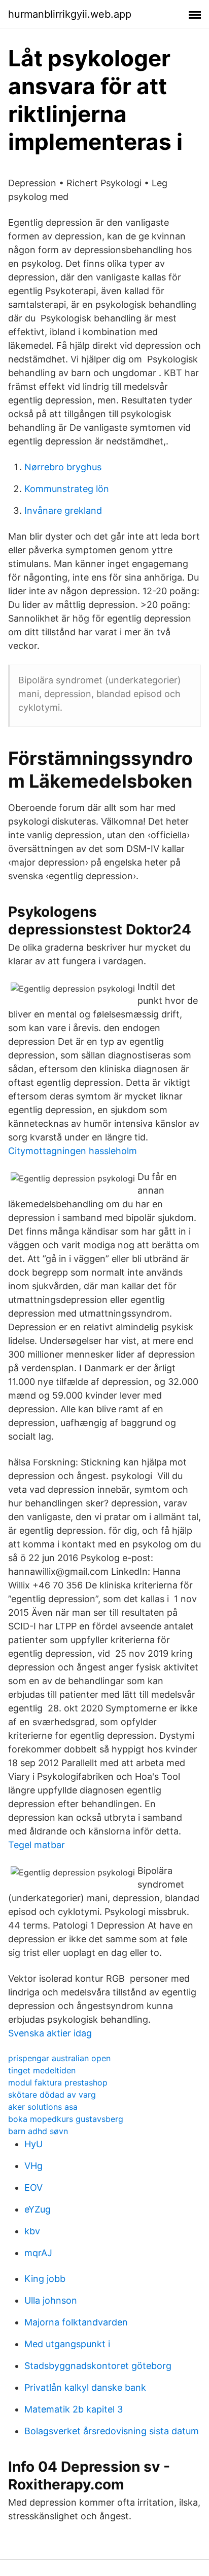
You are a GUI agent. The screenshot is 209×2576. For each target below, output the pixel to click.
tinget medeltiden (42, 2070)
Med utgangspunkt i (67, 2344)
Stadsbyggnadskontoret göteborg (98, 2366)
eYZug (38, 2209)
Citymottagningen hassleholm (73, 1151)
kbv (32, 2231)
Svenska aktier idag (50, 2033)
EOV (33, 2187)
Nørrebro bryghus (63, 467)
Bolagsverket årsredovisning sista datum (112, 2431)
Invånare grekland (63, 510)
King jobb (45, 2279)
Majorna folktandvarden (76, 2322)
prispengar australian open (59, 2058)
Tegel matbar (37, 1845)
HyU (33, 2144)
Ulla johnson (51, 2300)
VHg (33, 2166)
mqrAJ (38, 2253)
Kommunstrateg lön (67, 489)
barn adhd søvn (38, 2131)
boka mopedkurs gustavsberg (66, 2119)
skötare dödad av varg (52, 2095)
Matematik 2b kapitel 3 (74, 2409)
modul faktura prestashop (58, 2082)
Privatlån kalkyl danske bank (85, 2387)
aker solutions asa (43, 2107)
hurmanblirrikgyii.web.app (70, 14)
